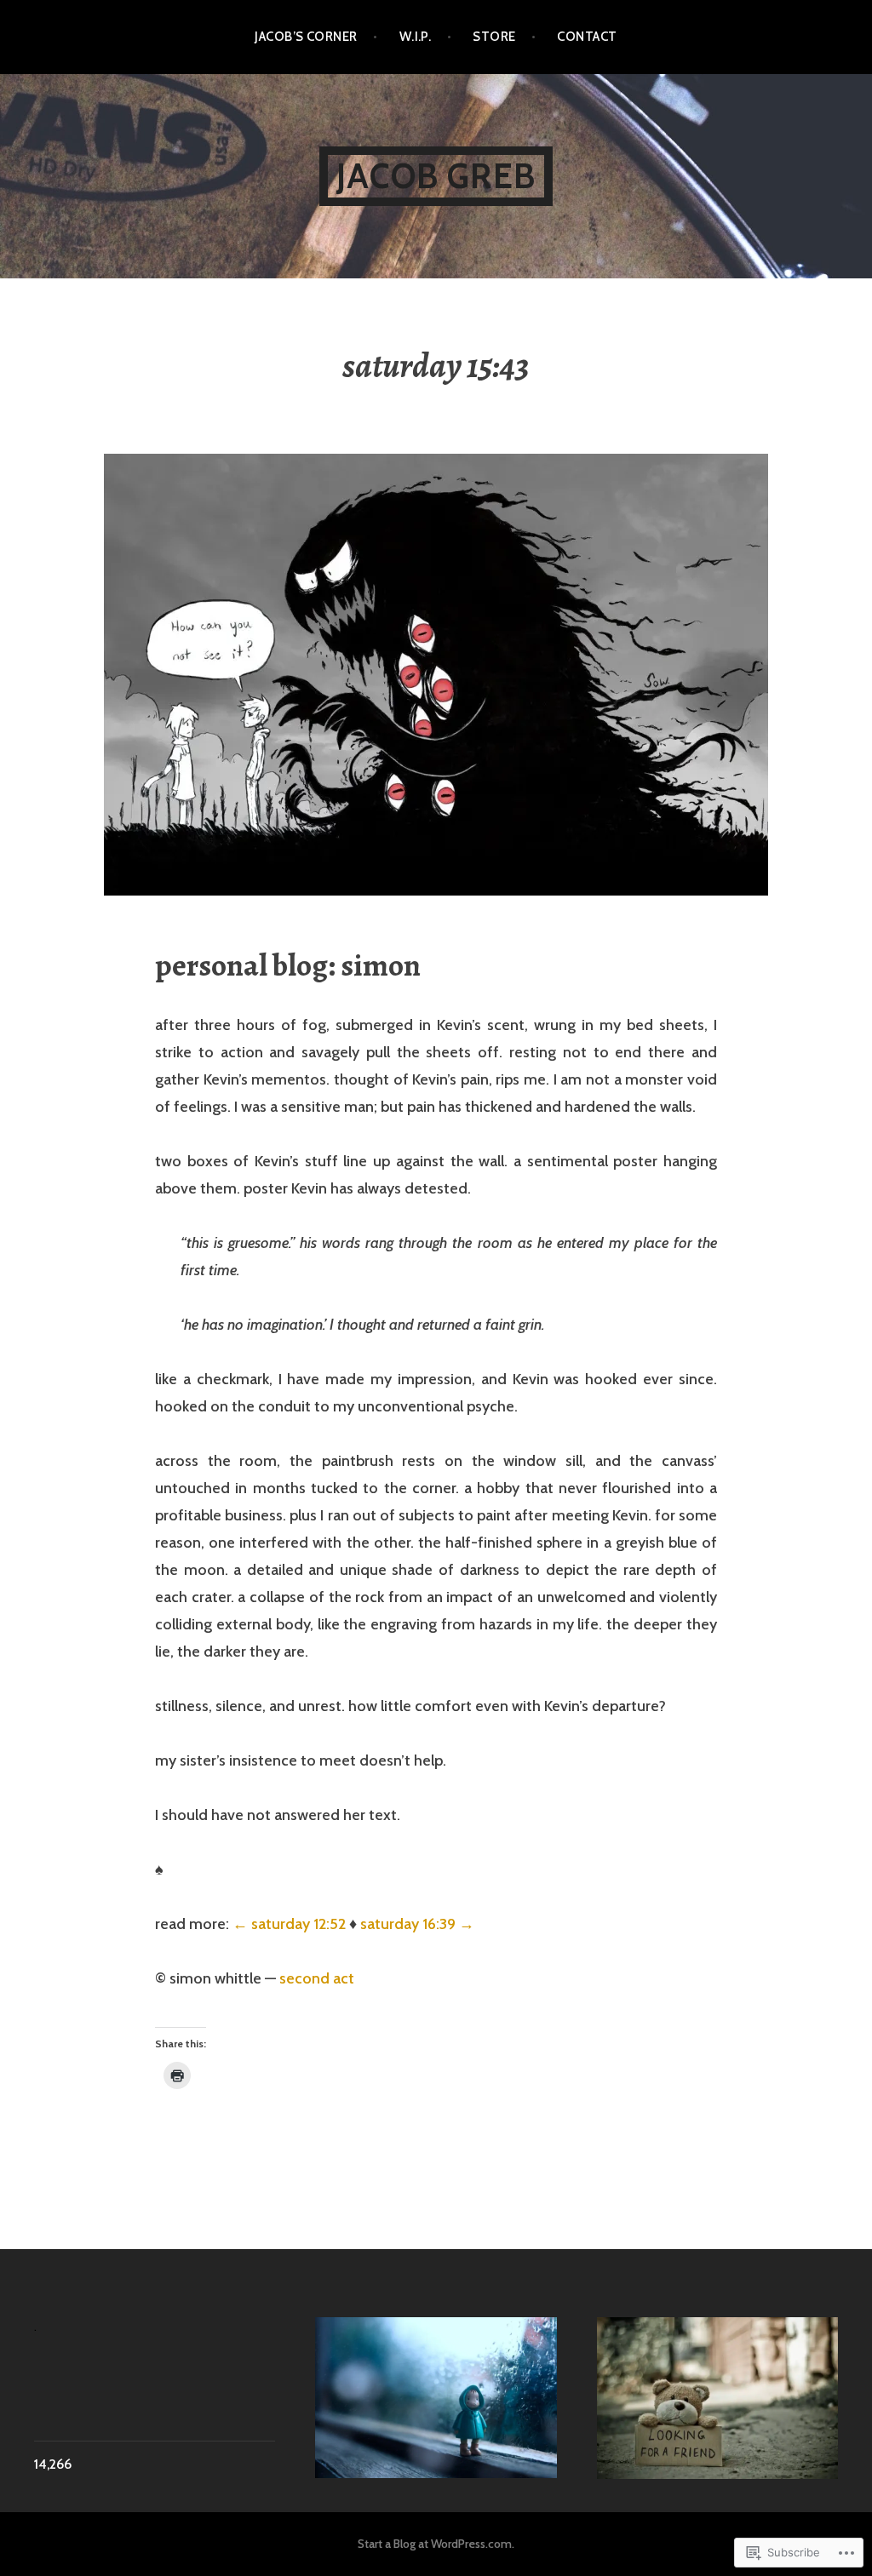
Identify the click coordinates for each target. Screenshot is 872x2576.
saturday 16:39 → (417, 1924)
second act (317, 1978)
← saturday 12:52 (289, 1924)
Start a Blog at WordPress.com (435, 2544)
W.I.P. (416, 37)
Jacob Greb (436, 176)
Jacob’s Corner (306, 37)
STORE (494, 37)
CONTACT (587, 37)
